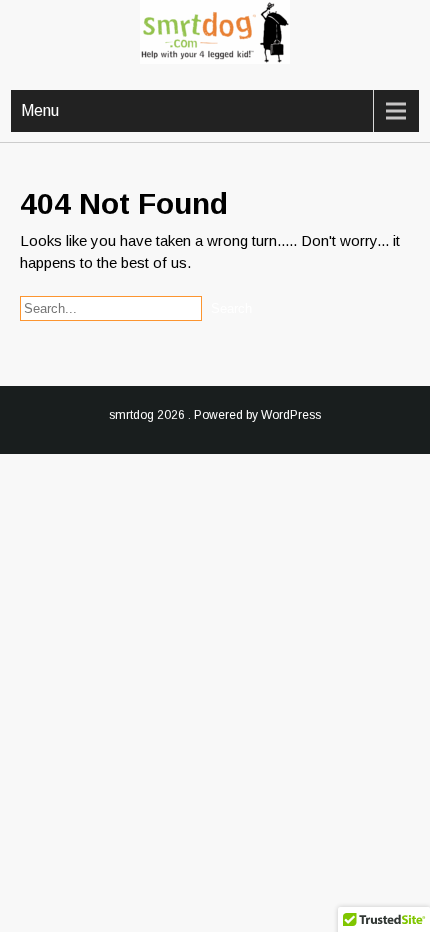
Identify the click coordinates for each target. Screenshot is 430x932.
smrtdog (131, 415)
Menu (40, 110)
